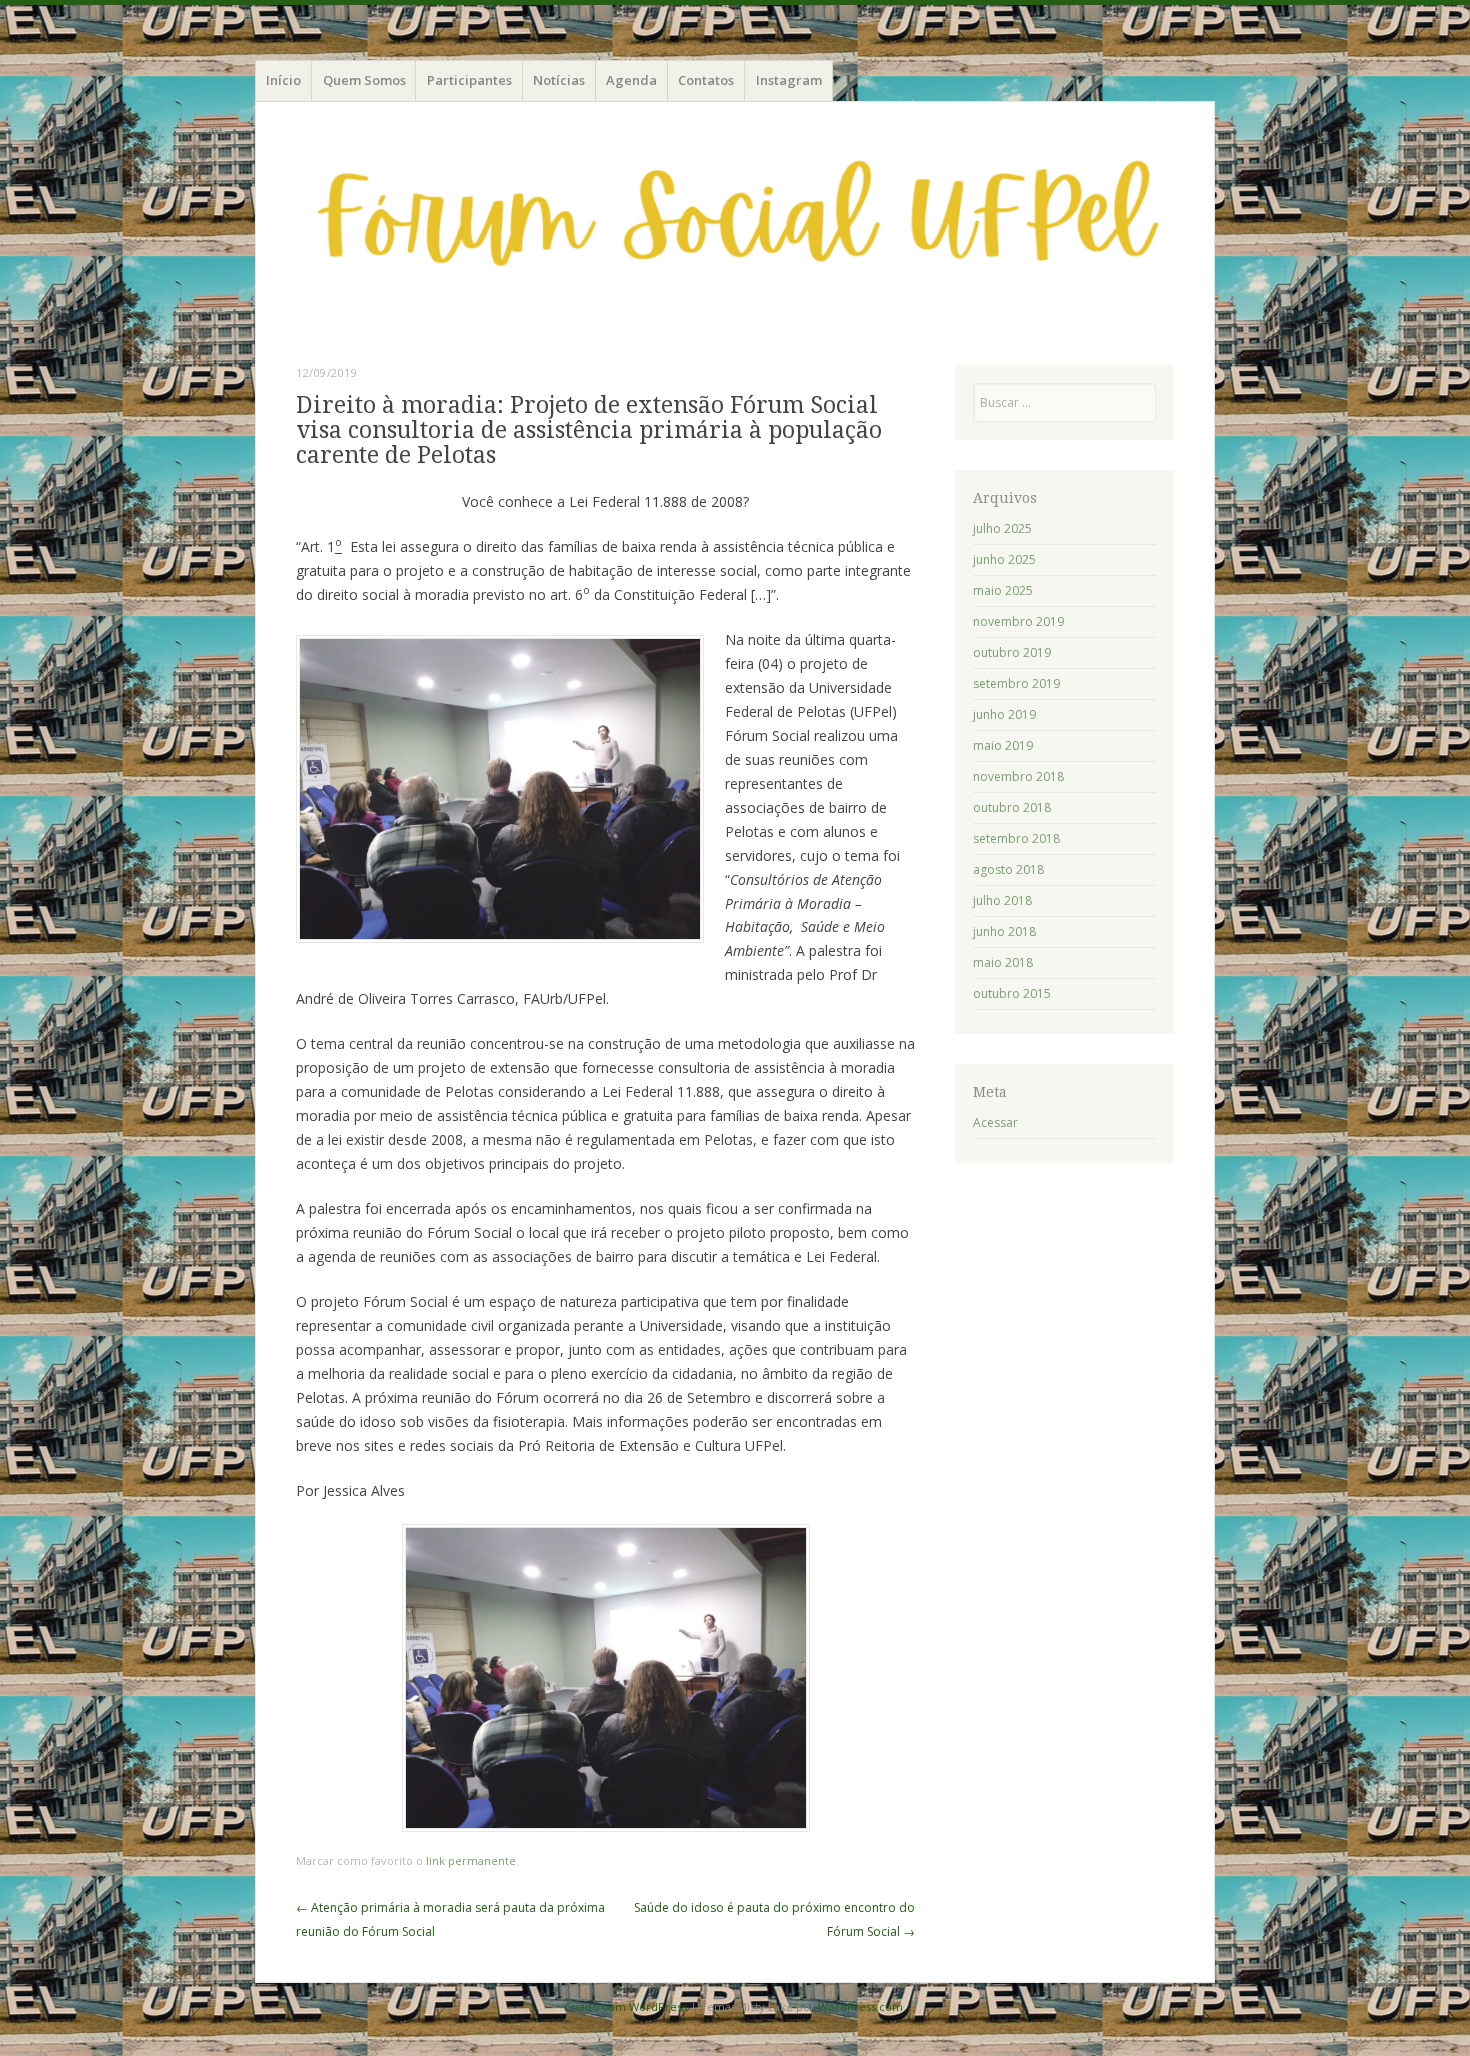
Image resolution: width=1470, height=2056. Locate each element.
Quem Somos (364, 80)
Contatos (706, 80)
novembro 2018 (1018, 776)
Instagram (789, 80)
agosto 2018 (1008, 869)
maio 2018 (1003, 962)
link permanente (471, 1860)
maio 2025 (1003, 590)
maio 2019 (1003, 745)
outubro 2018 (1012, 807)
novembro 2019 (1018, 621)
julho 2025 (1002, 528)
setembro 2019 (1016, 683)
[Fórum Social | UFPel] (735, 230)
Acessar (995, 1122)
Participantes (469, 80)
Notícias (559, 80)
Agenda (631, 80)
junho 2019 (1004, 714)
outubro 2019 (1012, 652)
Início (283, 80)
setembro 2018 (1016, 838)
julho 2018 (1002, 900)
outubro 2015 (1012, 993)
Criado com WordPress (625, 2006)
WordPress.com (860, 2006)
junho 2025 (1004, 559)
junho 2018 (1004, 931)
